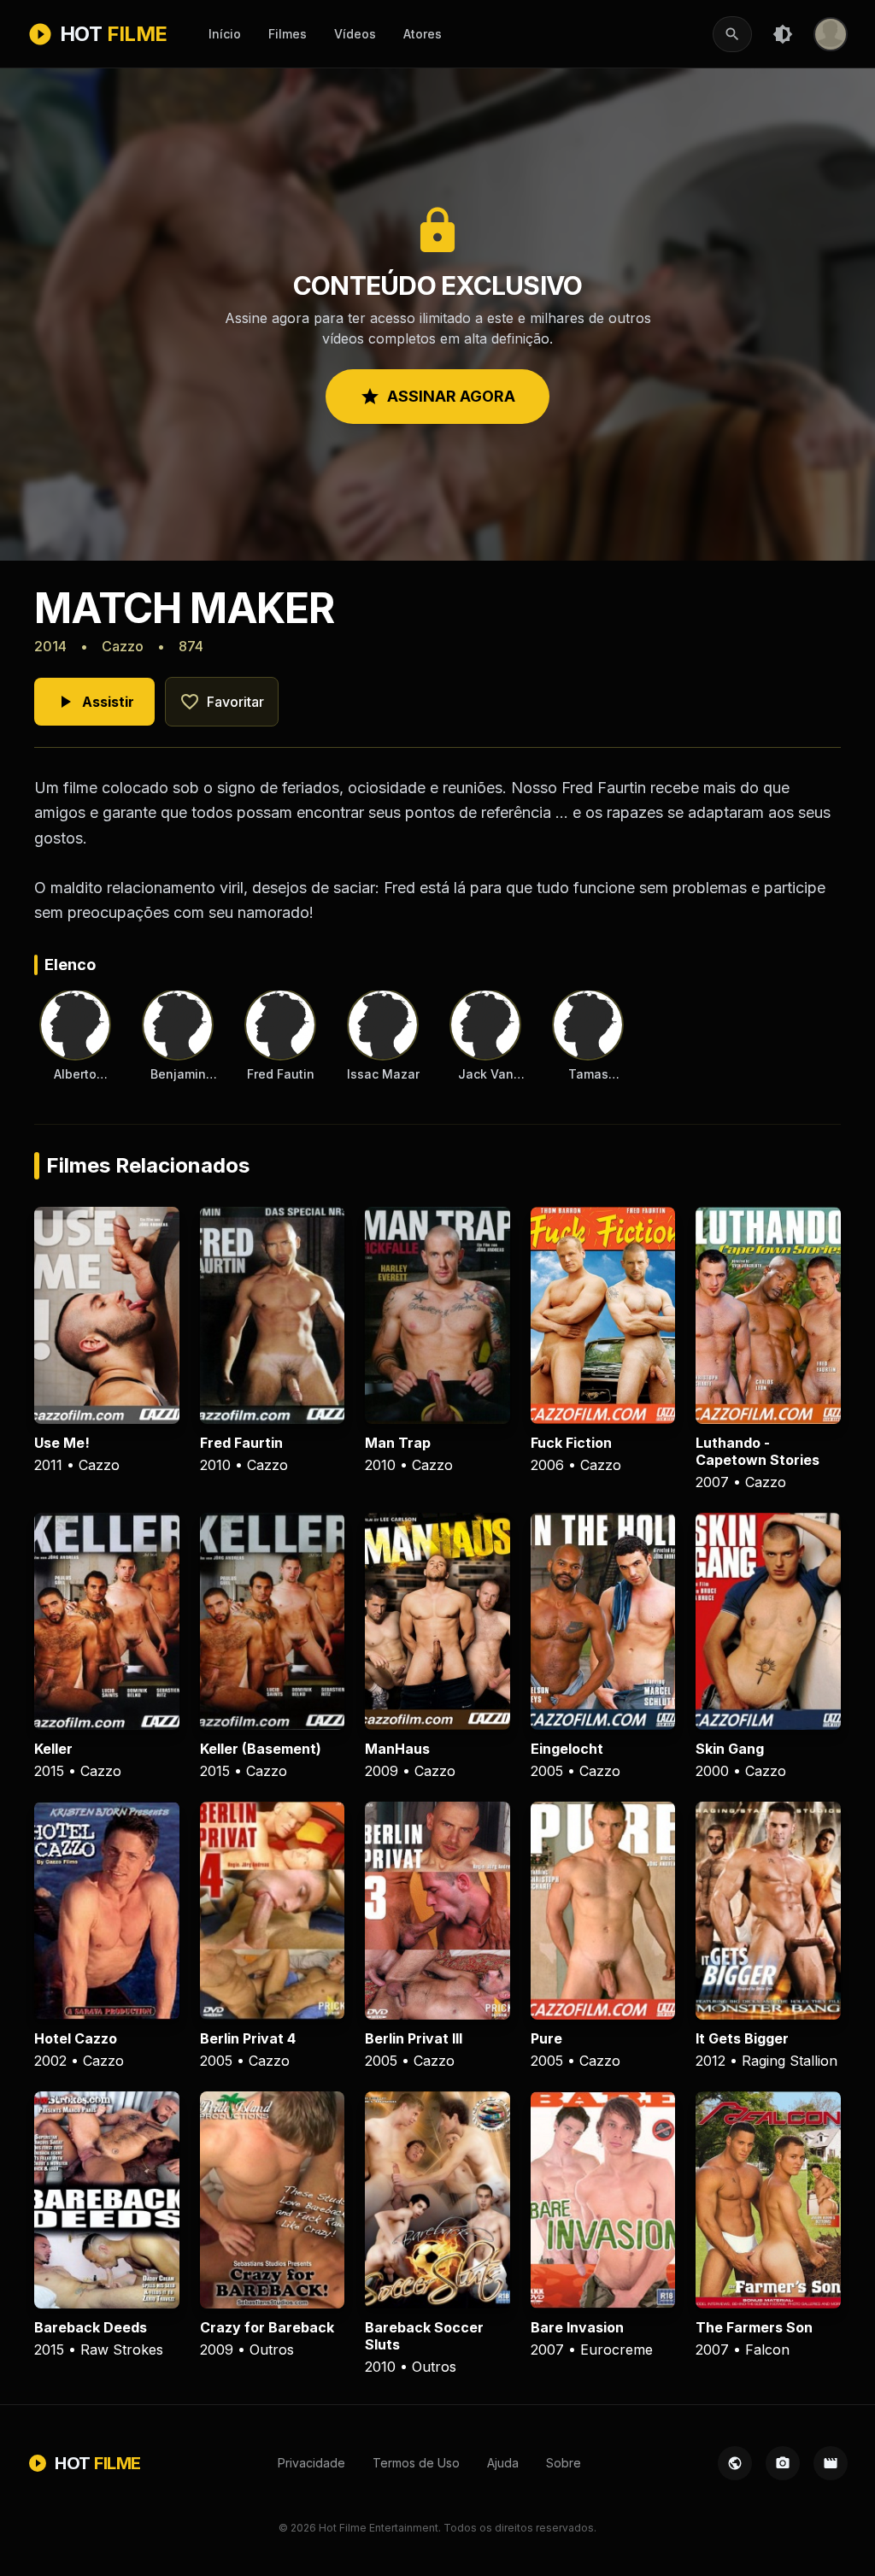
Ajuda (503, 2463)
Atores (423, 34)
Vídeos (355, 34)
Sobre (564, 2463)
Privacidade (311, 2463)
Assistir (94, 702)
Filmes (288, 34)
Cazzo (123, 646)
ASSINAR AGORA (437, 397)
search (732, 34)
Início (225, 34)
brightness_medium (783, 34)
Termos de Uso (416, 2463)
